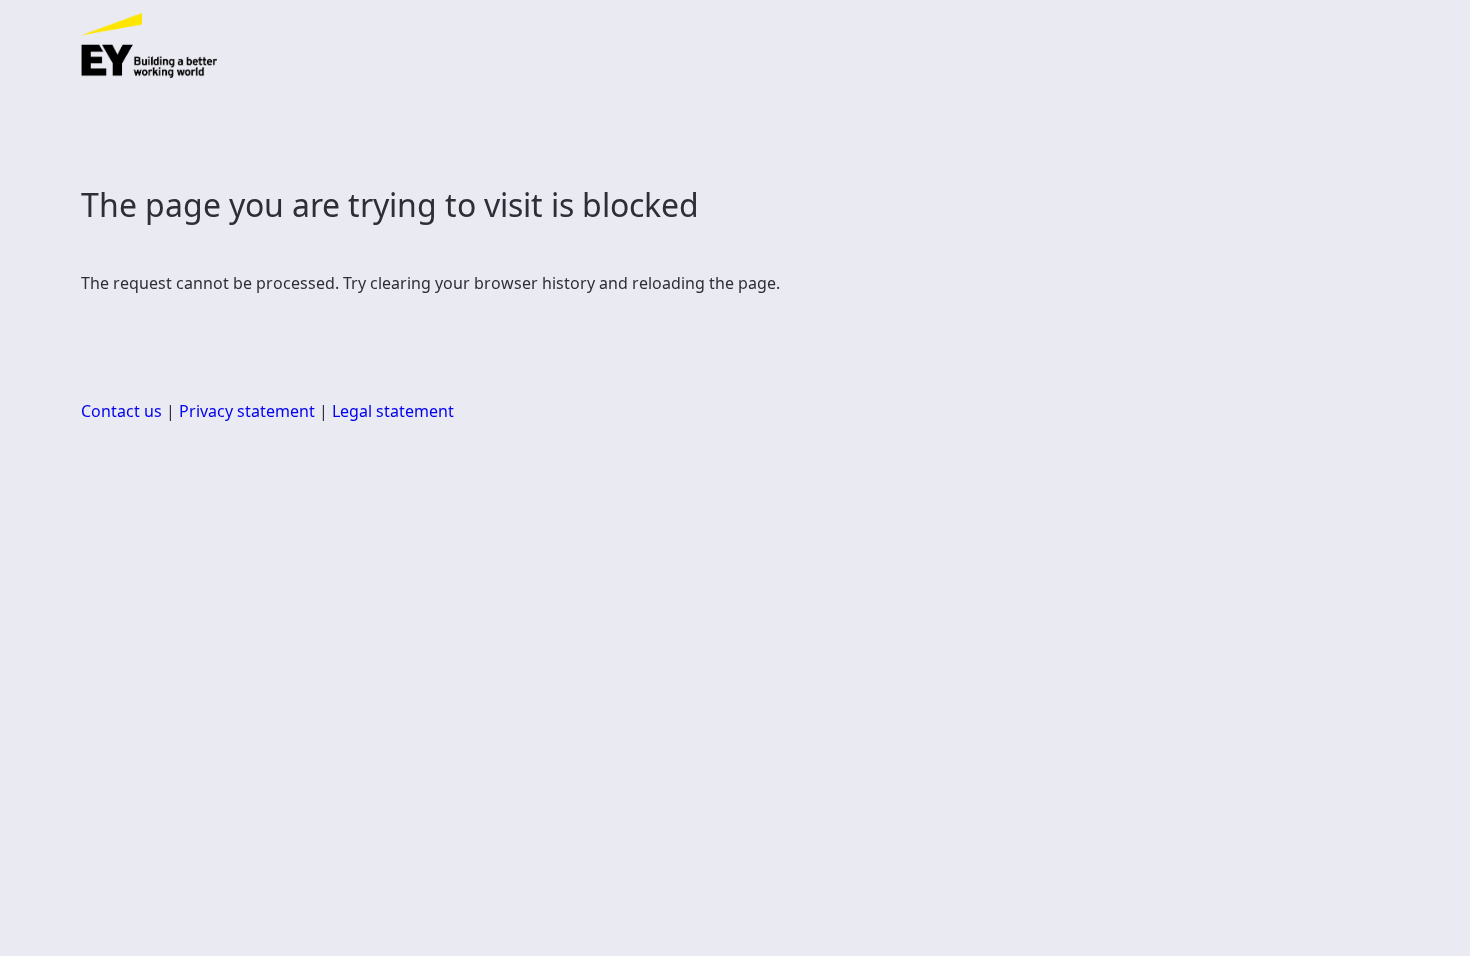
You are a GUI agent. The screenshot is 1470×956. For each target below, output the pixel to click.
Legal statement (393, 411)
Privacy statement (247, 411)
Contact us (121, 411)
